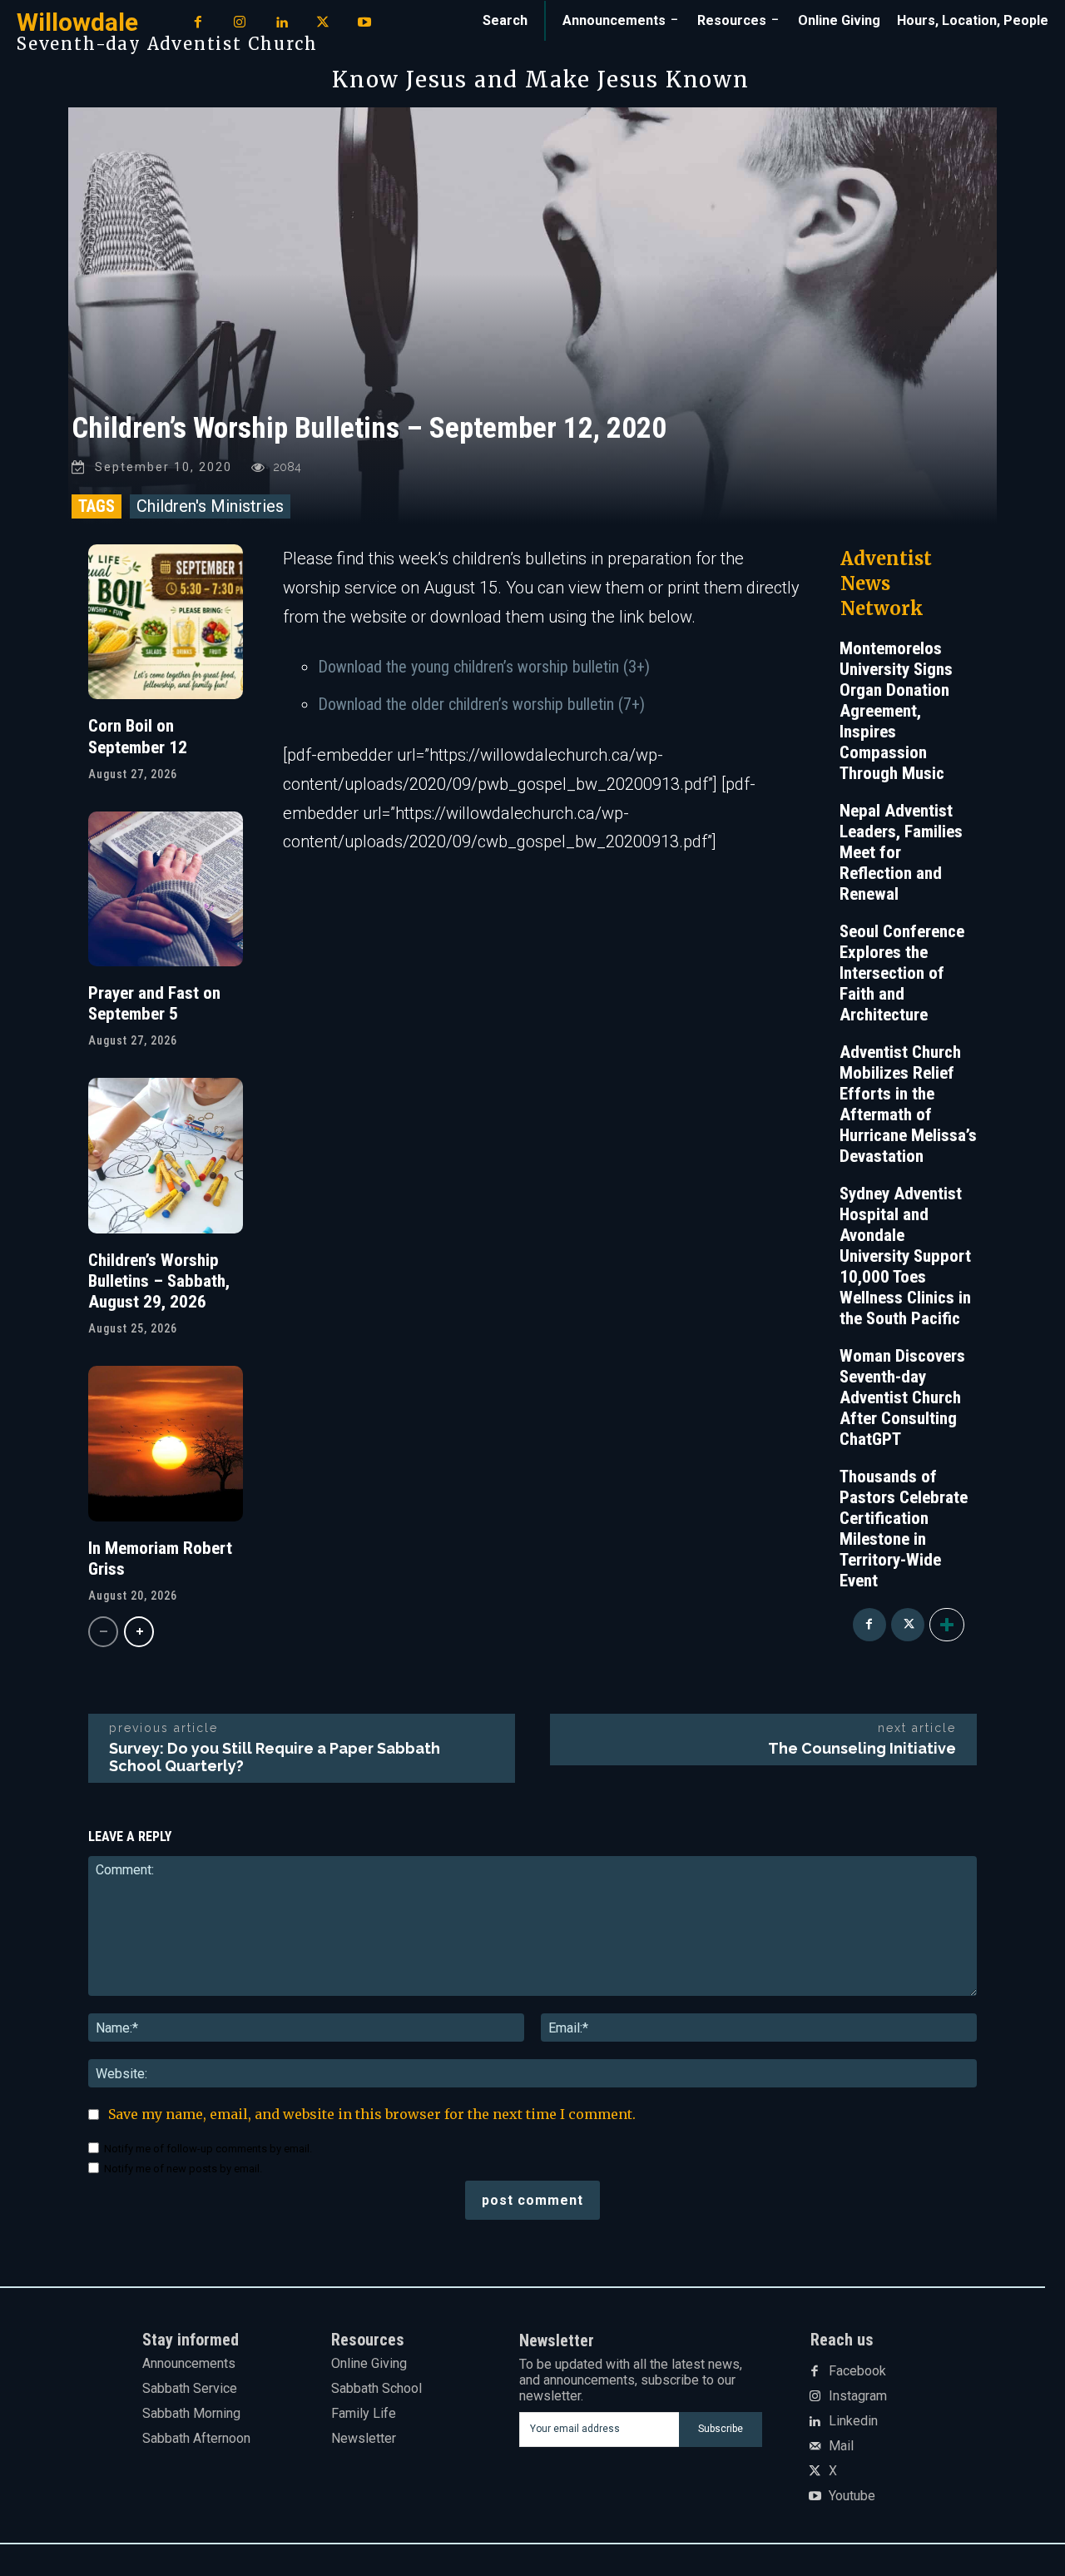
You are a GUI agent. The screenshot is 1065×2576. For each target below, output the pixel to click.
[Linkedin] (281, 23)
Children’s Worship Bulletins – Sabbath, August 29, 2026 (159, 1281)
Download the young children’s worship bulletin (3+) (484, 667)
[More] (947, 1625)
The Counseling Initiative (862, 1748)
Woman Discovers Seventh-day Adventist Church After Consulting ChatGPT (902, 1397)
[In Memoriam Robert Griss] (166, 1443)
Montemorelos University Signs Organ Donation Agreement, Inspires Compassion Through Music (896, 711)
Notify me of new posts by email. (183, 2169)
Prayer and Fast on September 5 (154, 1003)
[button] (505, 21)
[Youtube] (364, 23)
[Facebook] (198, 23)
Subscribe (721, 2429)
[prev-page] (103, 1632)
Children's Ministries (210, 506)
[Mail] (815, 2447)
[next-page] (139, 1632)
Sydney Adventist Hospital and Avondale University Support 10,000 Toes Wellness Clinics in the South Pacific (905, 1256)
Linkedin (853, 2421)
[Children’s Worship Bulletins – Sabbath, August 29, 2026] (166, 1155)
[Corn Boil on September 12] (166, 622)
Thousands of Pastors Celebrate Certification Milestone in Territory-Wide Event (904, 1529)
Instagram (858, 2396)
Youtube (852, 2496)
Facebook (857, 2371)
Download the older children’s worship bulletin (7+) (481, 704)
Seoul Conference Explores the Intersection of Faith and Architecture (902, 973)
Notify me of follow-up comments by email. (208, 2149)
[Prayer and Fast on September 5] (166, 889)
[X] (323, 23)
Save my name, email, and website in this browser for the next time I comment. (372, 2114)
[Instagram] (240, 23)
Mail (841, 2446)
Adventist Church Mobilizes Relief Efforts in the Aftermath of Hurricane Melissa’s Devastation (908, 1104)
